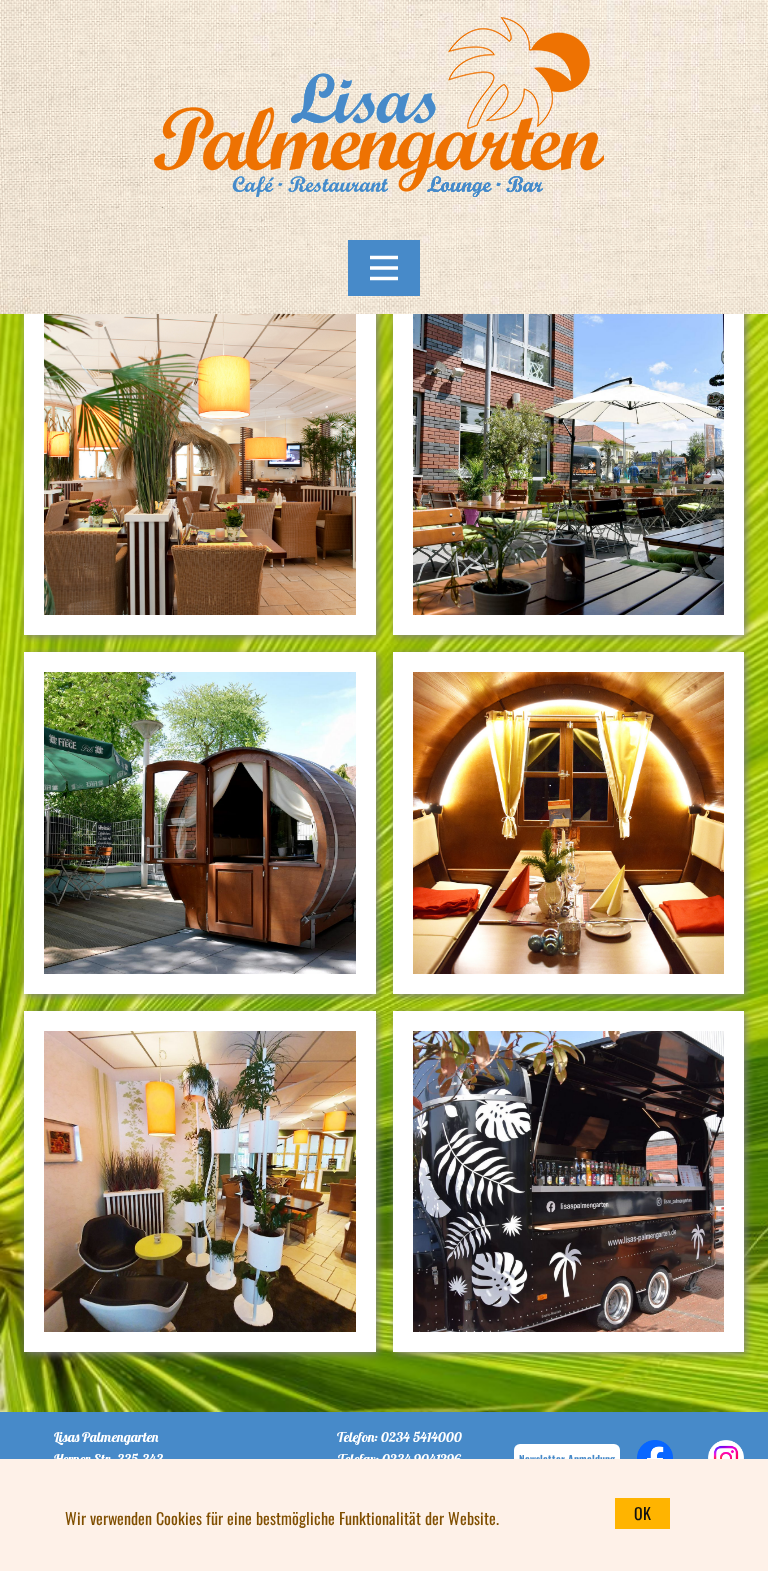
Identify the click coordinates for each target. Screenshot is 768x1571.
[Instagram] (726, 1458)
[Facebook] (655, 1458)
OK (642, 1513)
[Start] (384, 116)
